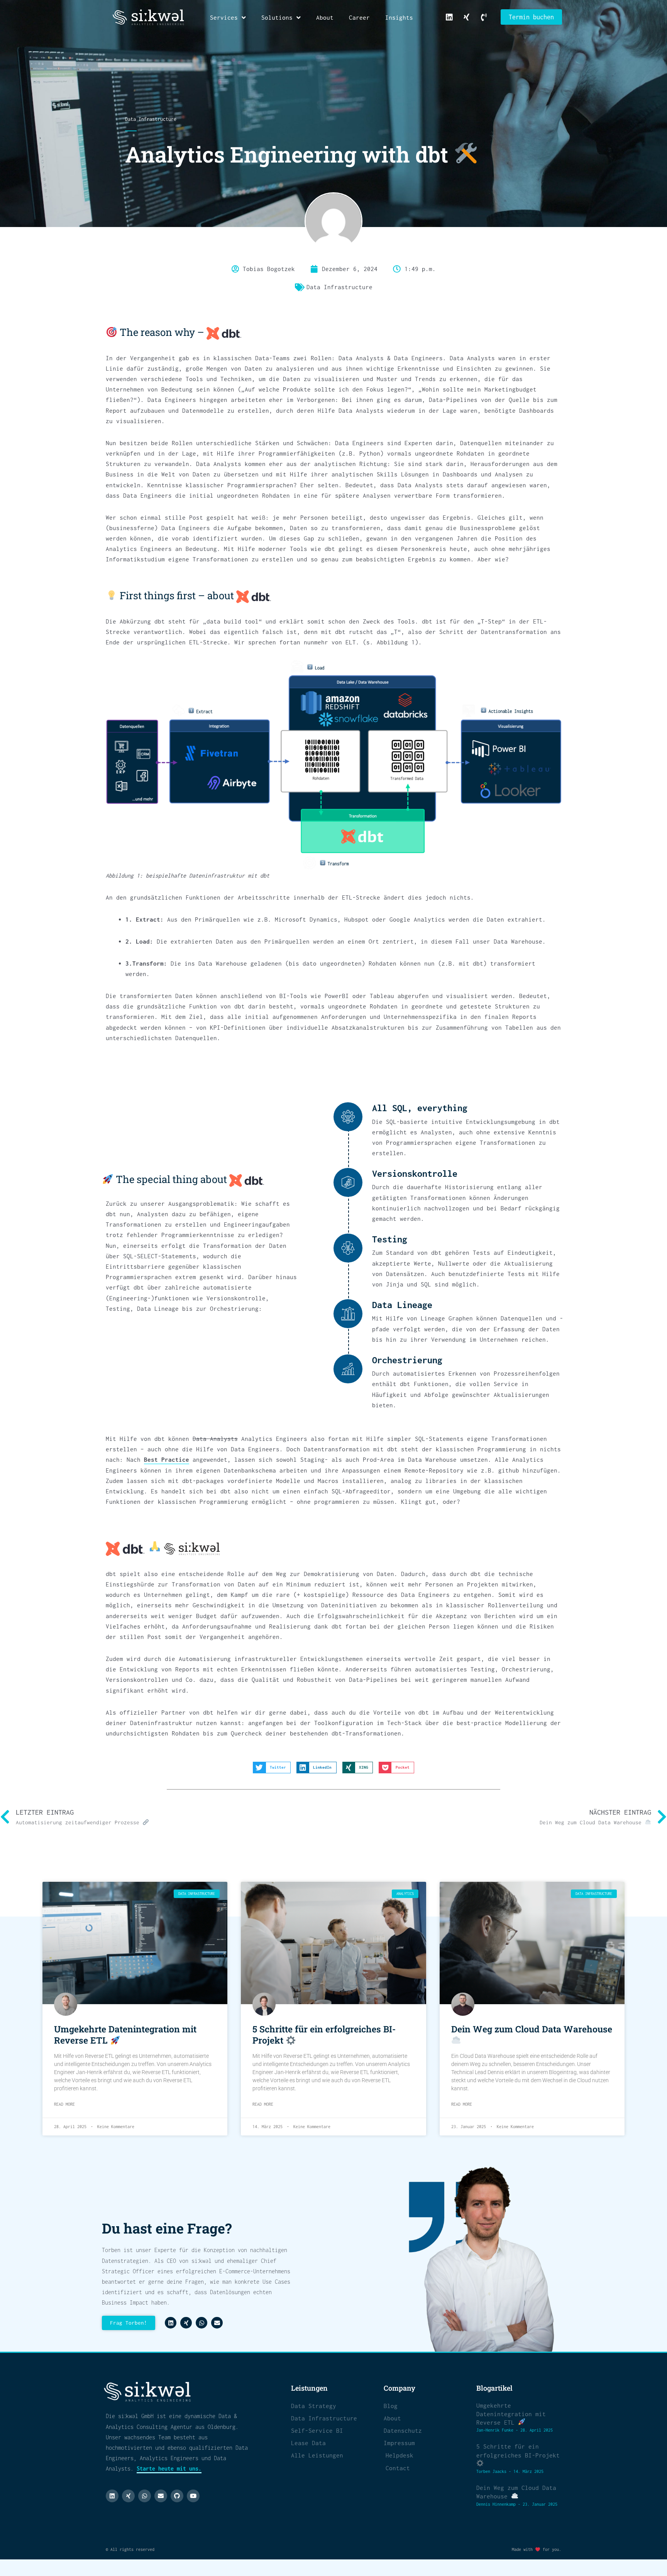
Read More (64, 2104)
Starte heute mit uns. (169, 2468)
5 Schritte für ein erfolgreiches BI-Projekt (324, 2035)
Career (359, 17)
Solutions (277, 17)
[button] (272, 1768)
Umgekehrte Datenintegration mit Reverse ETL (125, 2035)
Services (224, 17)
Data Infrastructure (151, 119)
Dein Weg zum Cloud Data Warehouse (532, 2029)
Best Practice (167, 1459)
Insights (399, 17)
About (325, 17)
